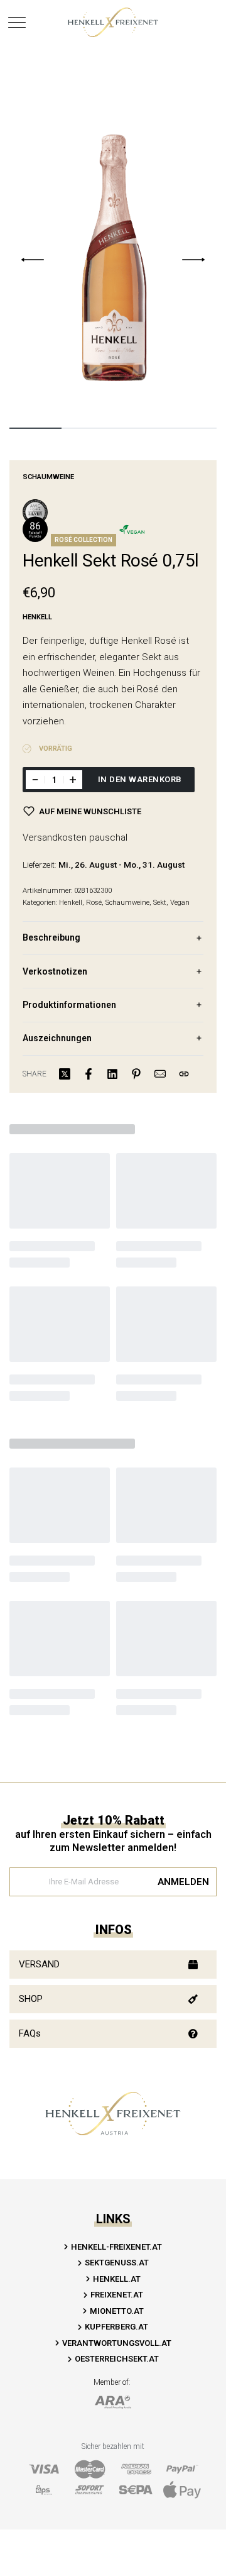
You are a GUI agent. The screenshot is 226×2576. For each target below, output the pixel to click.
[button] (113, 1965)
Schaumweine (48, 477)
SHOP (31, 1999)
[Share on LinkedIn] (112, 1074)
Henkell (71, 903)
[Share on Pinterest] (136, 1074)
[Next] (193, 260)
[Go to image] (35, 428)
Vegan (180, 903)
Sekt (160, 903)
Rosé (94, 903)
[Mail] (160, 1074)
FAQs (30, 2033)
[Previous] (33, 260)
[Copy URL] (184, 1074)
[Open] (17, 22)
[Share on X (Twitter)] (65, 1074)
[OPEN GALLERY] (113, 259)
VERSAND (39, 1964)
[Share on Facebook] (89, 1074)
